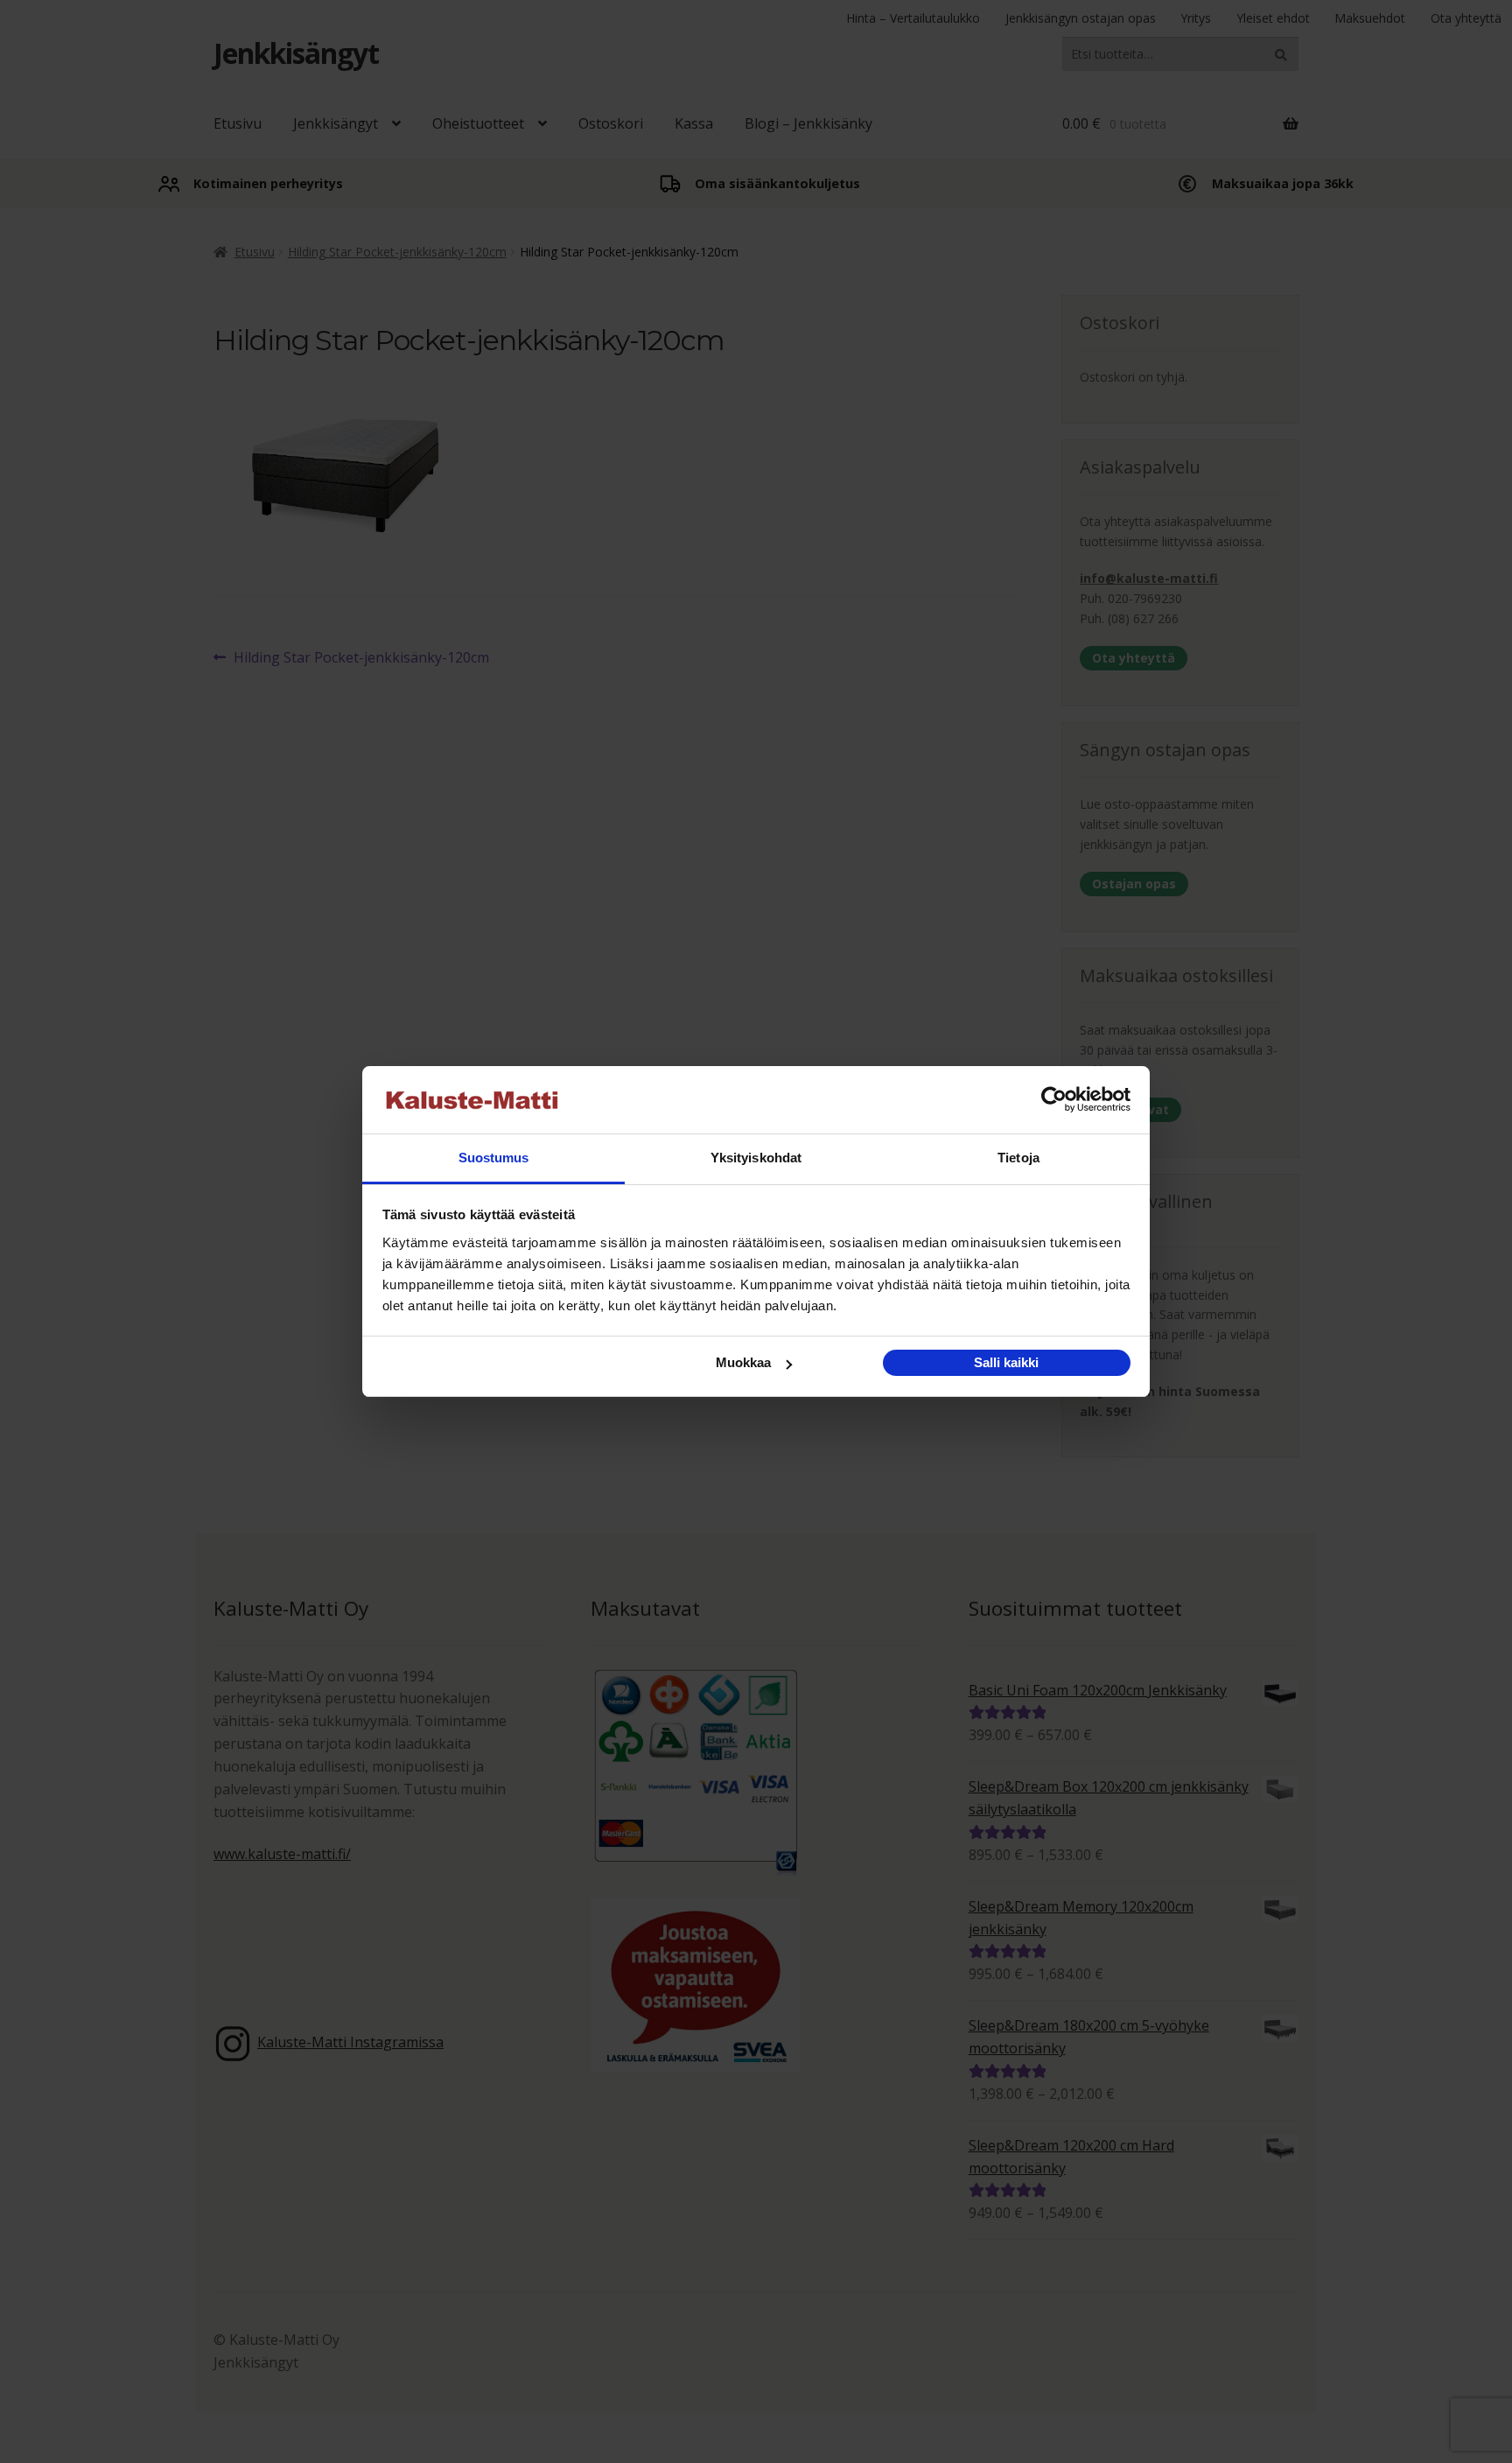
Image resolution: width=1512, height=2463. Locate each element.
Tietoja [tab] (1018, 1158)
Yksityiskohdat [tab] (756, 1158)
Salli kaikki (1006, 1362)
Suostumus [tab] (494, 1158)
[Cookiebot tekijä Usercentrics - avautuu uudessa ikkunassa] (1054, 1100)
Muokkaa (743, 1362)
